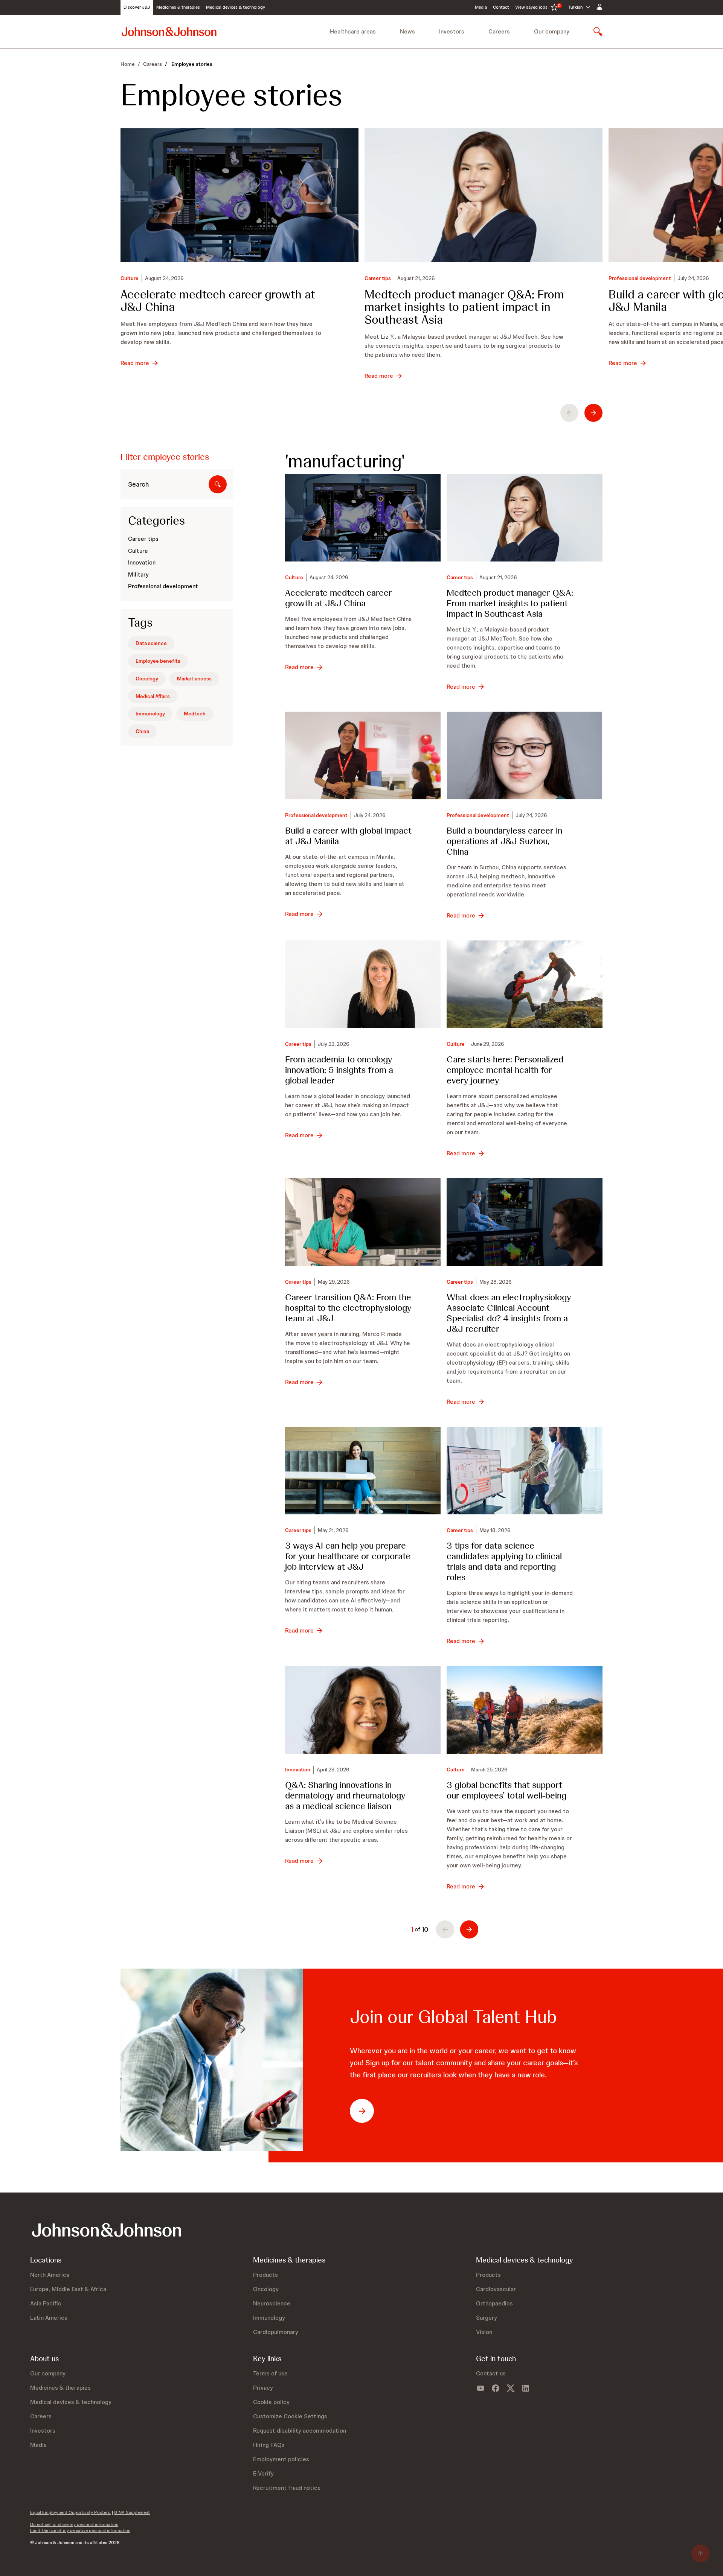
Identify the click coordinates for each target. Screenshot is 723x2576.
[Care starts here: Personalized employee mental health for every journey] (525, 984)
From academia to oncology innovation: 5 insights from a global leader (339, 1070)
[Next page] (469, 1929)
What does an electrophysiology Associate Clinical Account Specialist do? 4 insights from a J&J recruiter (509, 1313)
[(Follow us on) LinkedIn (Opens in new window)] (526, 2388)
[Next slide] (593, 413)
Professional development (640, 278)
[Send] (218, 484)
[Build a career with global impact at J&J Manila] (363, 755)
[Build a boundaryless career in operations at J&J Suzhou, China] (525, 755)
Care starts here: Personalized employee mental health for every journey (505, 1070)
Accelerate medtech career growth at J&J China (218, 301)
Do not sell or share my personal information (74, 2524)
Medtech (195, 714)
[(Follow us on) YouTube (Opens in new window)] (480, 2388)
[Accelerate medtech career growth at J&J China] (239, 195)
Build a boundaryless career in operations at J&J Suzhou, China (504, 841)
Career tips (378, 278)
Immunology (150, 714)
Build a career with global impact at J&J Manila (348, 836)
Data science (151, 643)
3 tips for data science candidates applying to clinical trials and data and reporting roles (504, 1561)
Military (138, 574)
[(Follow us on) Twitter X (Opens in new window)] (511, 2388)
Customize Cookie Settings (290, 2416)
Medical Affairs (153, 696)
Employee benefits (158, 661)
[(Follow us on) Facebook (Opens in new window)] (496, 2388)
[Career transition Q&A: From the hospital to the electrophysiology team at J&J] (363, 1222)
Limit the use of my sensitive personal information (80, 2530)
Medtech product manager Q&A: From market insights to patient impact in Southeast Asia (464, 307)
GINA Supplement (132, 2512)
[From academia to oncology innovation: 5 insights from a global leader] (363, 984)
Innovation (142, 562)
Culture (130, 278)
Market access (194, 679)
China (142, 731)
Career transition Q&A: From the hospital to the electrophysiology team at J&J (348, 1308)
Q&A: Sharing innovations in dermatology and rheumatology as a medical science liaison (345, 1795)
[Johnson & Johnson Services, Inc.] (169, 31)
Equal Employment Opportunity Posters (70, 2512)
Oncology (147, 679)
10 (425, 1929)
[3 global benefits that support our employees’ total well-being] (525, 1710)
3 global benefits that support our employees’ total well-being (506, 1790)
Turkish (575, 7)
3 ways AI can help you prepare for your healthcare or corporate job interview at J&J (348, 1556)
